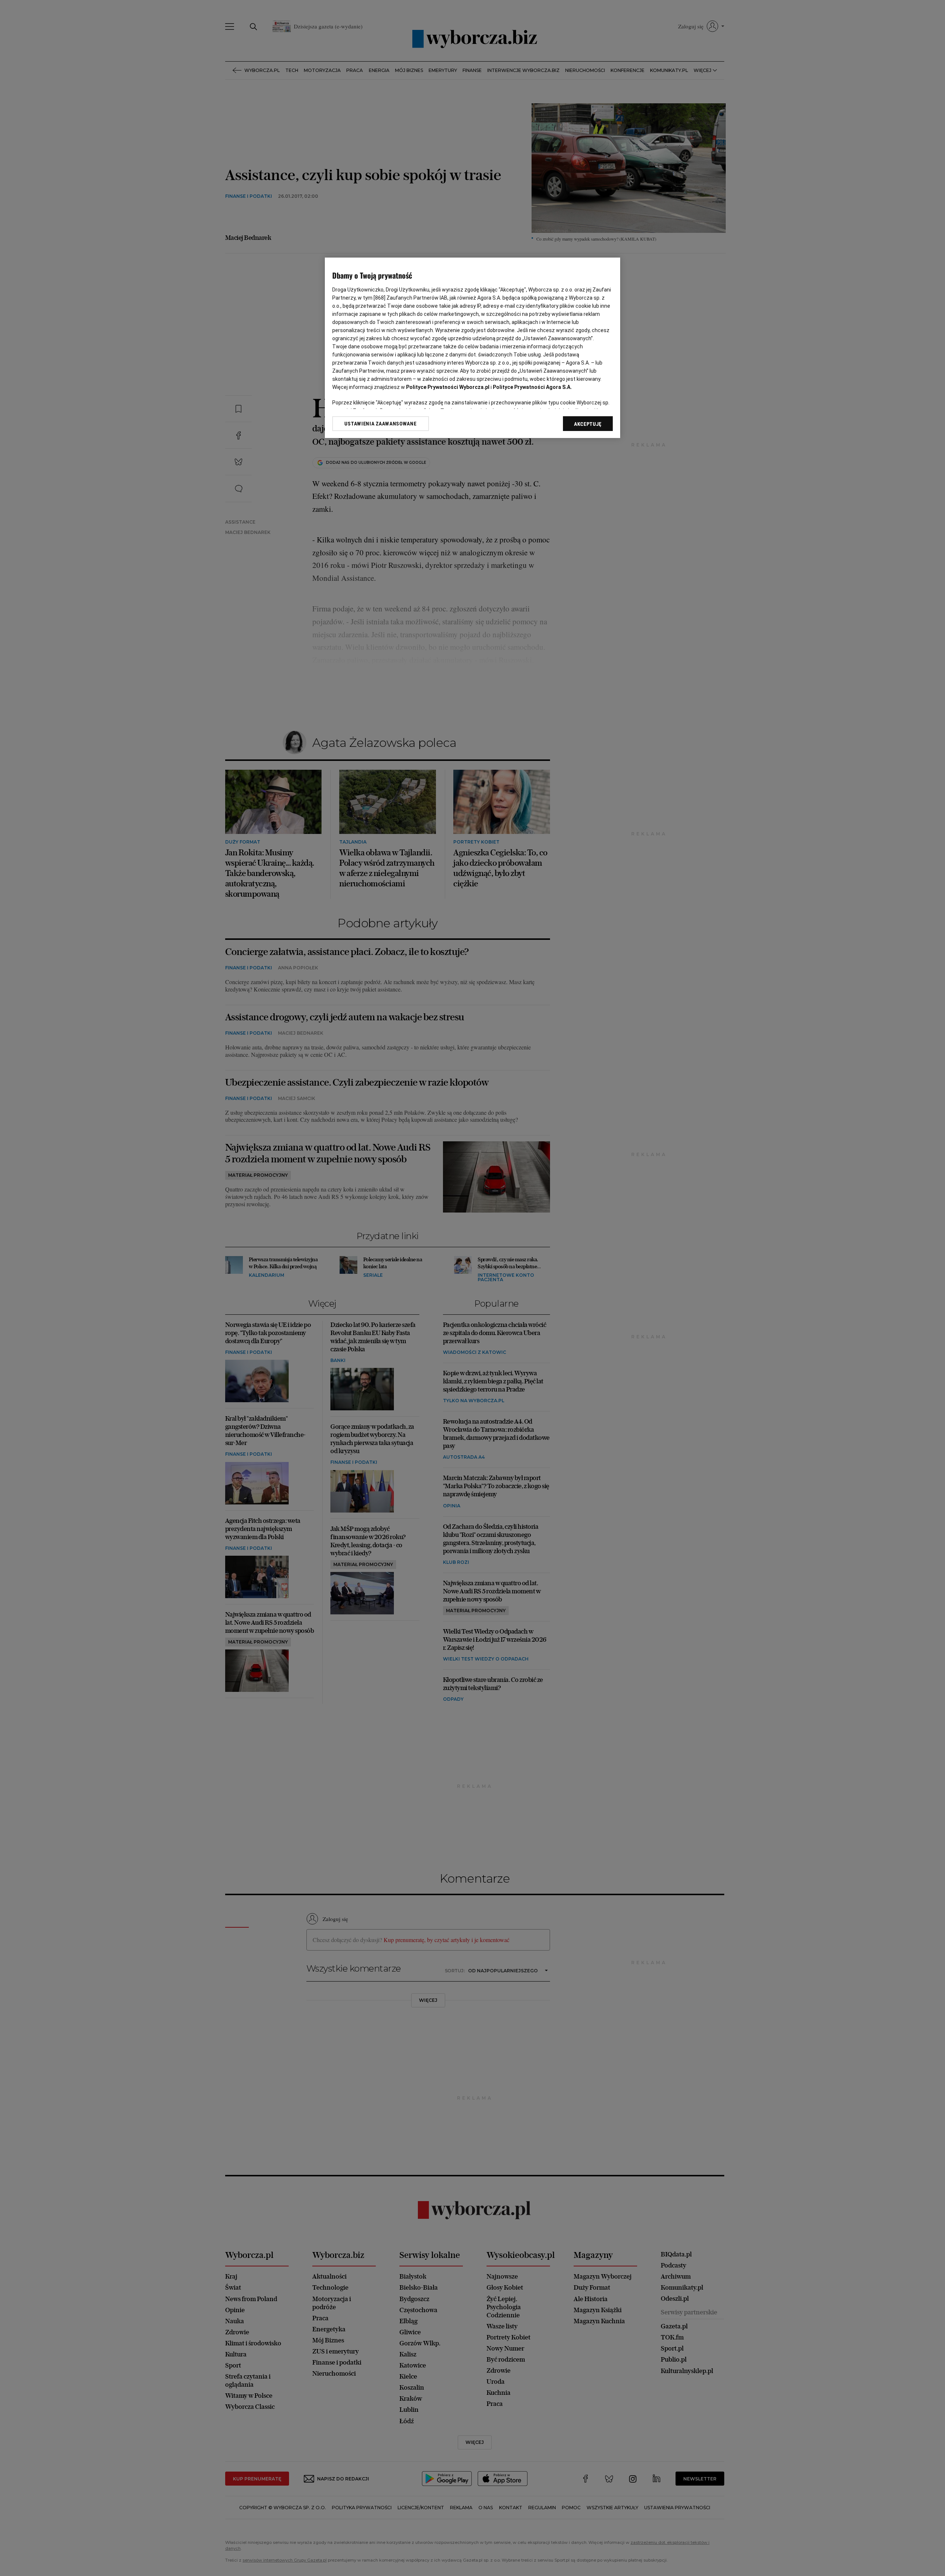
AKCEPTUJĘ (588, 424)
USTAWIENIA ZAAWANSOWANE (380, 424)
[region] (472, 348)
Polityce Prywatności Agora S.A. (532, 387)
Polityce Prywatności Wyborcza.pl (448, 387)
